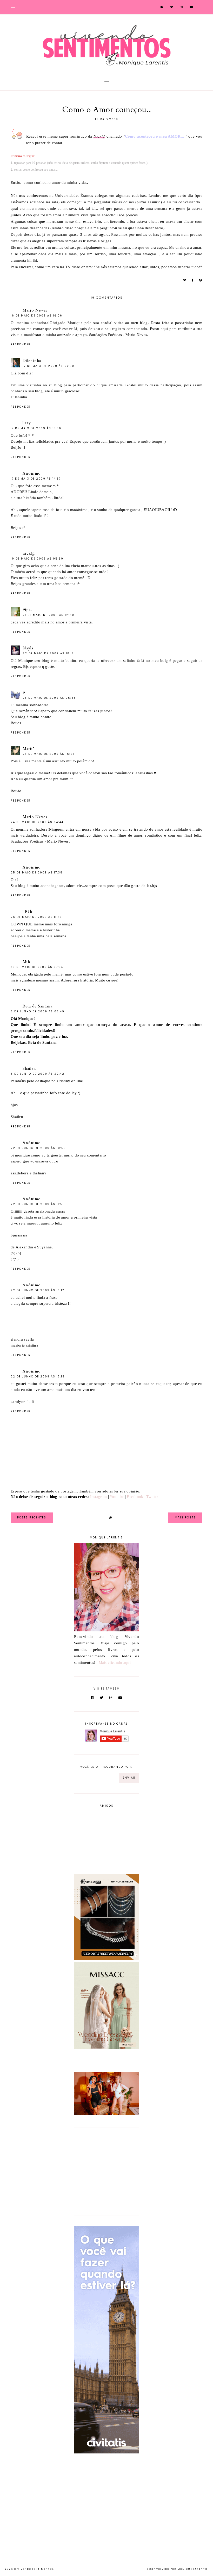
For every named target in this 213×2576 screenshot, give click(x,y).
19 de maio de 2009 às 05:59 (37, 559)
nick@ (29, 553)
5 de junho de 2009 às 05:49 (38, 1011)
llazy (27, 423)
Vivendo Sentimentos (35, 2569)
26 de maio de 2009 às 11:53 (36, 917)
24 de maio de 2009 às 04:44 (37, 822)
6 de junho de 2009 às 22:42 (38, 1074)
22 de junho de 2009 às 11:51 (37, 1204)
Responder (21, 344)
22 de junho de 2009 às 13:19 (38, 1377)
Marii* (28, 749)
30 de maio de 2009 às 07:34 (37, 967)
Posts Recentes (32, 1518)
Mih (26, 962)
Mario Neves (35, 310)
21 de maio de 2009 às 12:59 (48, 615)
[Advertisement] (106, 2171)
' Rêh (27, 912)
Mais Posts (185, 1518)
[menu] (13, 7)
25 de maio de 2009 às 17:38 (37, 873)
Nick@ (99, 136)
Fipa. (27, 610)
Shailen (29, 1068)
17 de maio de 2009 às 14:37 (36, 479)
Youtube (117, 1497)
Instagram (99, 1497)
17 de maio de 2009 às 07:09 (48, 366)
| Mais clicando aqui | (115, 1663)
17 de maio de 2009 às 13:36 (36, 428)
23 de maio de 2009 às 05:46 (49, 698)
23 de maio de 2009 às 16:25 (49, 754)
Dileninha (32, 361)
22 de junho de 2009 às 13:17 (37, 1290)
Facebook (135, 1497)
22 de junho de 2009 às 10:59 (38, 1148)
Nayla (28, 648)
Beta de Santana (38, 1006)
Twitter (152, 1497)
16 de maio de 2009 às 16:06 (36, 316)
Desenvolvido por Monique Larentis (177, 2569)
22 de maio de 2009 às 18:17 (48, 653)
